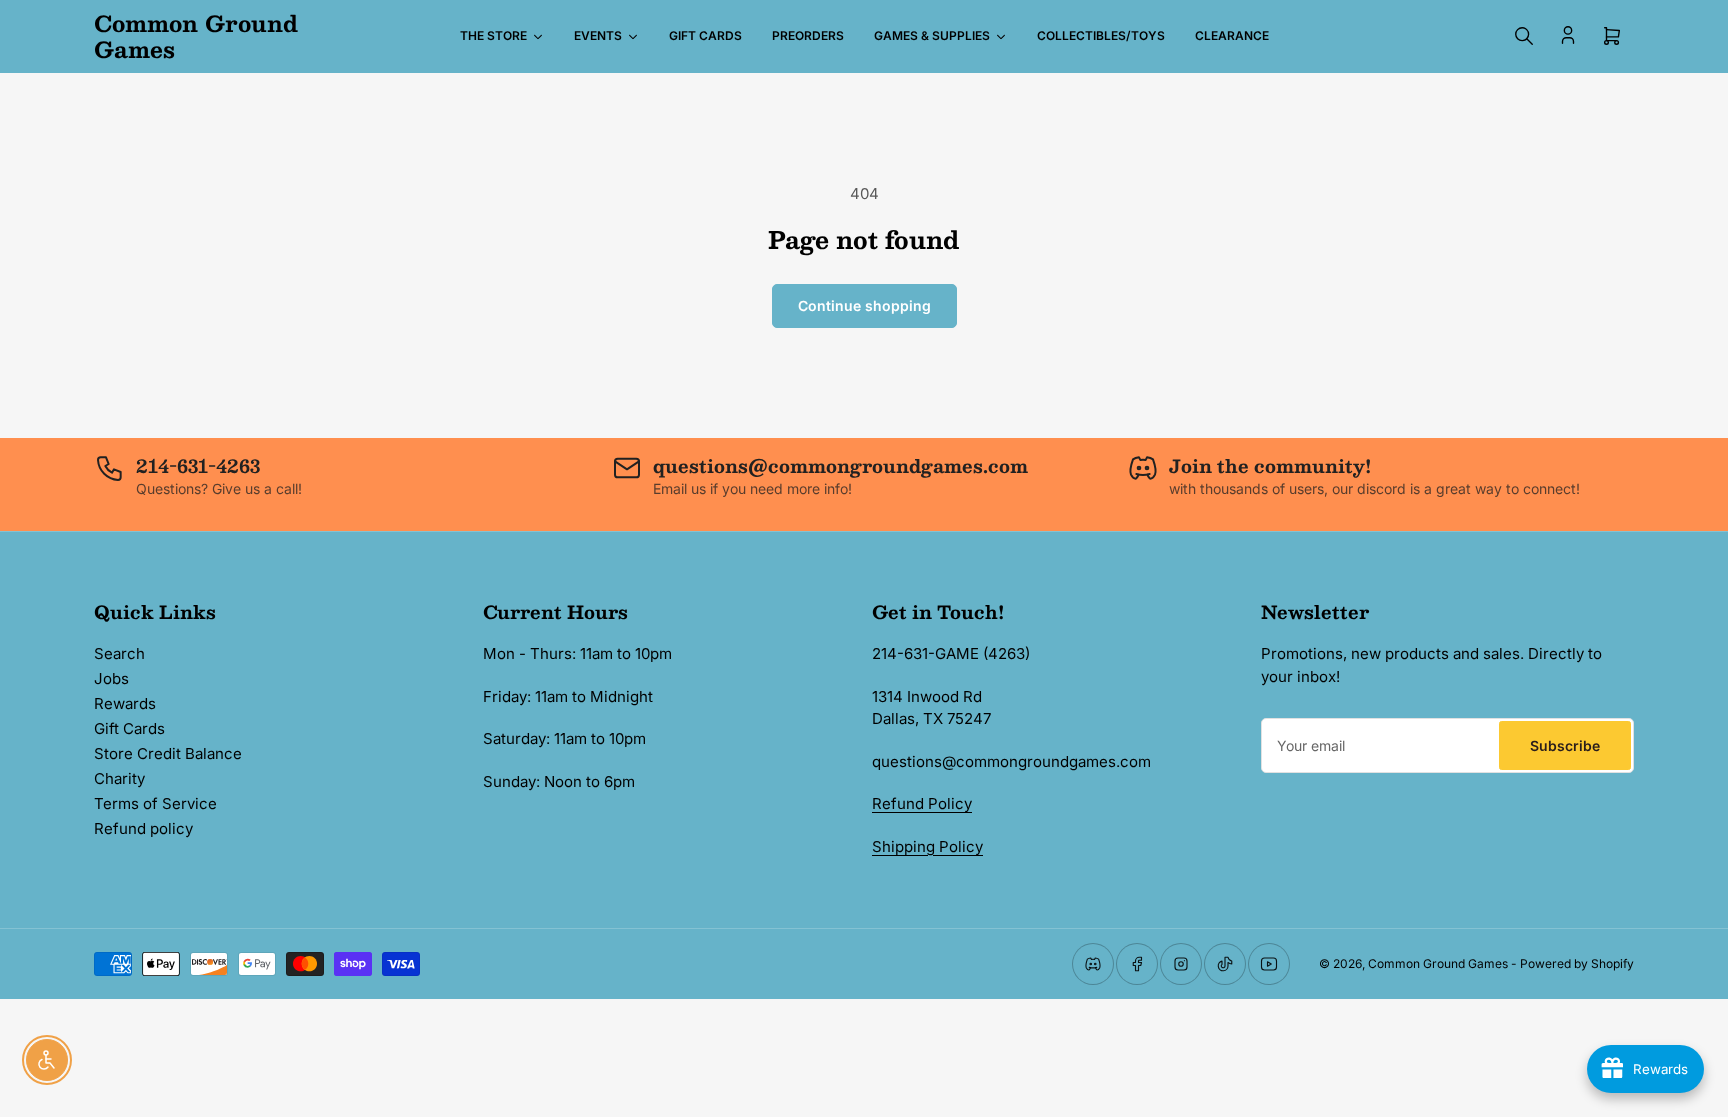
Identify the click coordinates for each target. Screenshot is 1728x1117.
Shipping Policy (927, 846)
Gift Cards (129, 728)
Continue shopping (864, 305)
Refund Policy (922, 803)
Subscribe (1565, 745)
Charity (119, 778)
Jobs (111, 678)
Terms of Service (155, 803)
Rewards (125, 703)
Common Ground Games (1438, 963)
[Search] (1524, 36)
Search (119, 653)
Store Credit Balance (168, 753)
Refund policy (143, 828)
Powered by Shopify (1577, 963)
